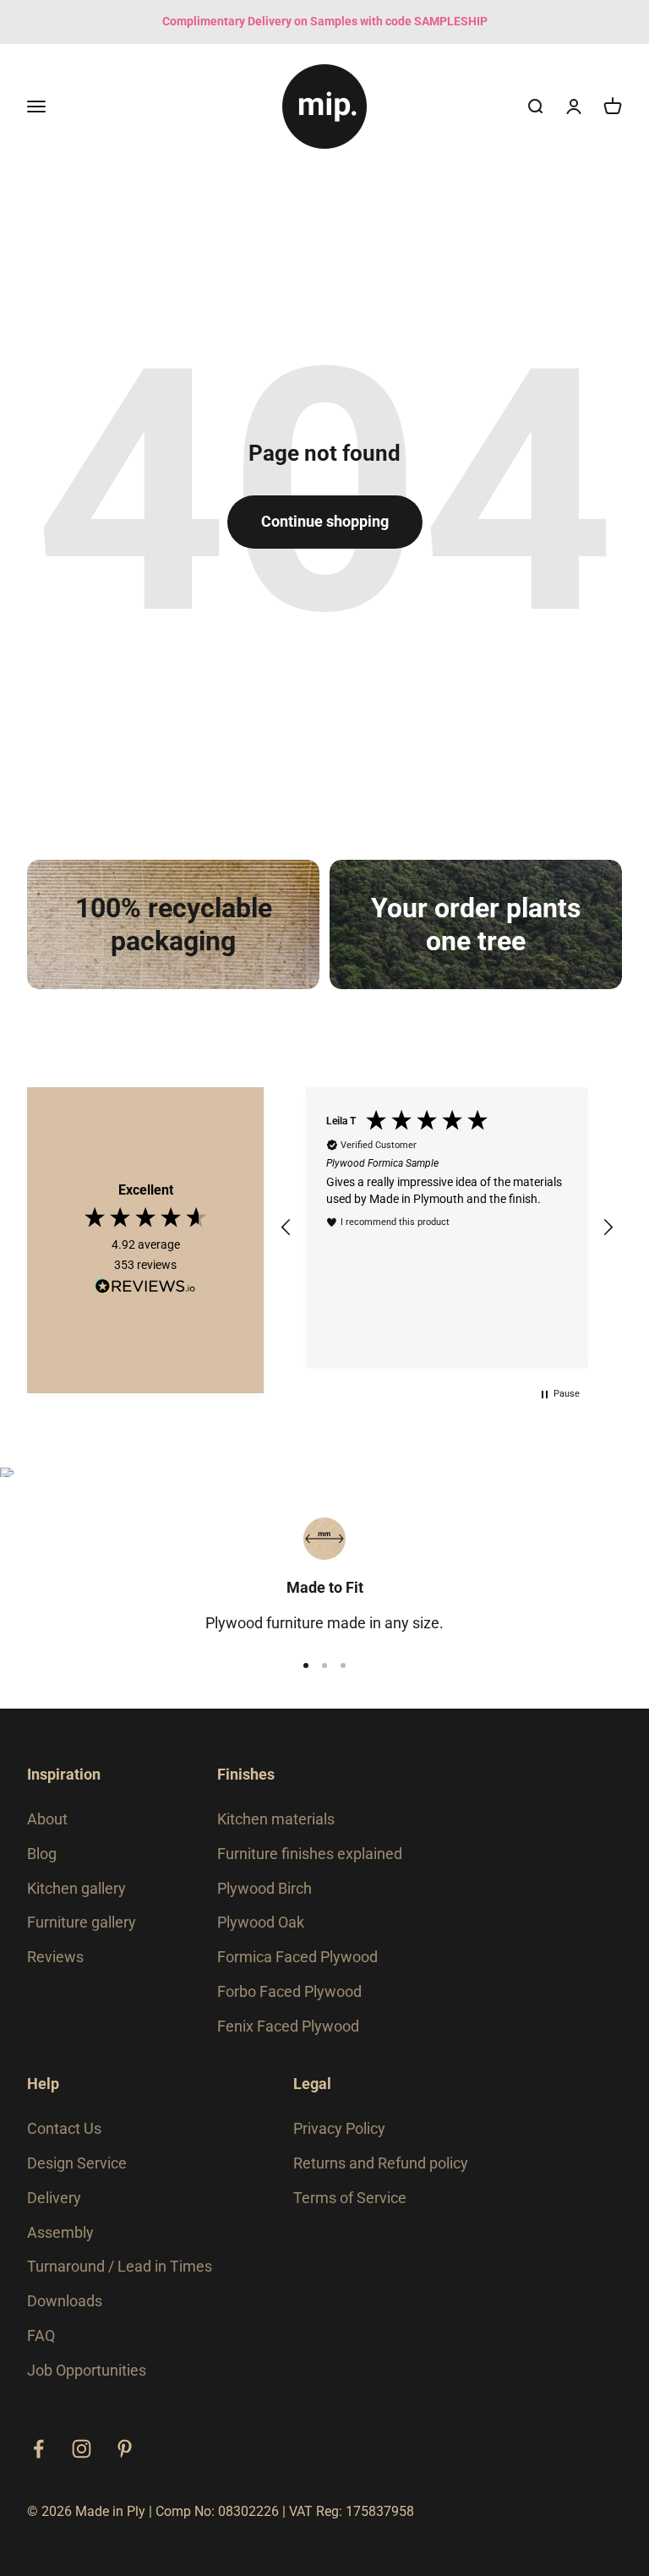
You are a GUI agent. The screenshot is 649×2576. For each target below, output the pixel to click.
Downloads (65, 2301)
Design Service (77, 2163)
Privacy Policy (339, 2128)
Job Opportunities (87, 2370)
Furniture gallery (82, 1922)
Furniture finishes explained (310, 1854)
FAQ (41, 2335)
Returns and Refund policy (381, 2163)
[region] (447, 1227)
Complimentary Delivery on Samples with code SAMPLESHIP (325, 21)
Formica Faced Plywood (297, 1957)
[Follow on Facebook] (38, 2449)
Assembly (60, 2232)
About (47, 1819)
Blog (42, 1854)
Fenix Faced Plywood (288, 2026)
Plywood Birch (265, 1888)
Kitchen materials (276, 1819)
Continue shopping (325, 521)
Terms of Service (350, 2198)
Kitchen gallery (76, 1888)
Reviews (55, 1957)
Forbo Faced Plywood (289, 1991)
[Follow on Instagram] (82, 2449)
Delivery (54, 2198)
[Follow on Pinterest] (125, 2449)
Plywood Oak (261, 1922)
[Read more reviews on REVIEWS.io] (145, 1289)
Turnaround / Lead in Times (120, 2266)
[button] (286, 1228)
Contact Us (64, 2128)
